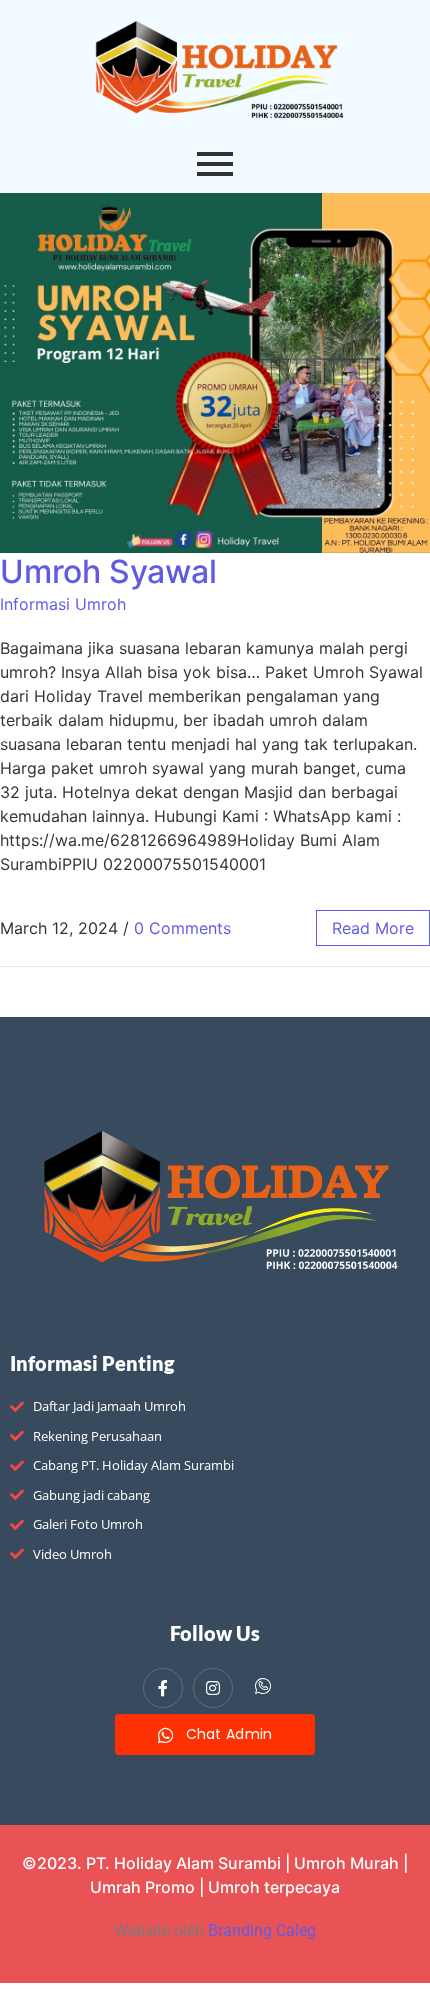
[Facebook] (163, 1688)
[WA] (263, 1689)
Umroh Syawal (108, 571)
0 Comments (182, 928)
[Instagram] (213, 1688)
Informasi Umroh (63, 604)
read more (373, 928)
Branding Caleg (262, 1930)
